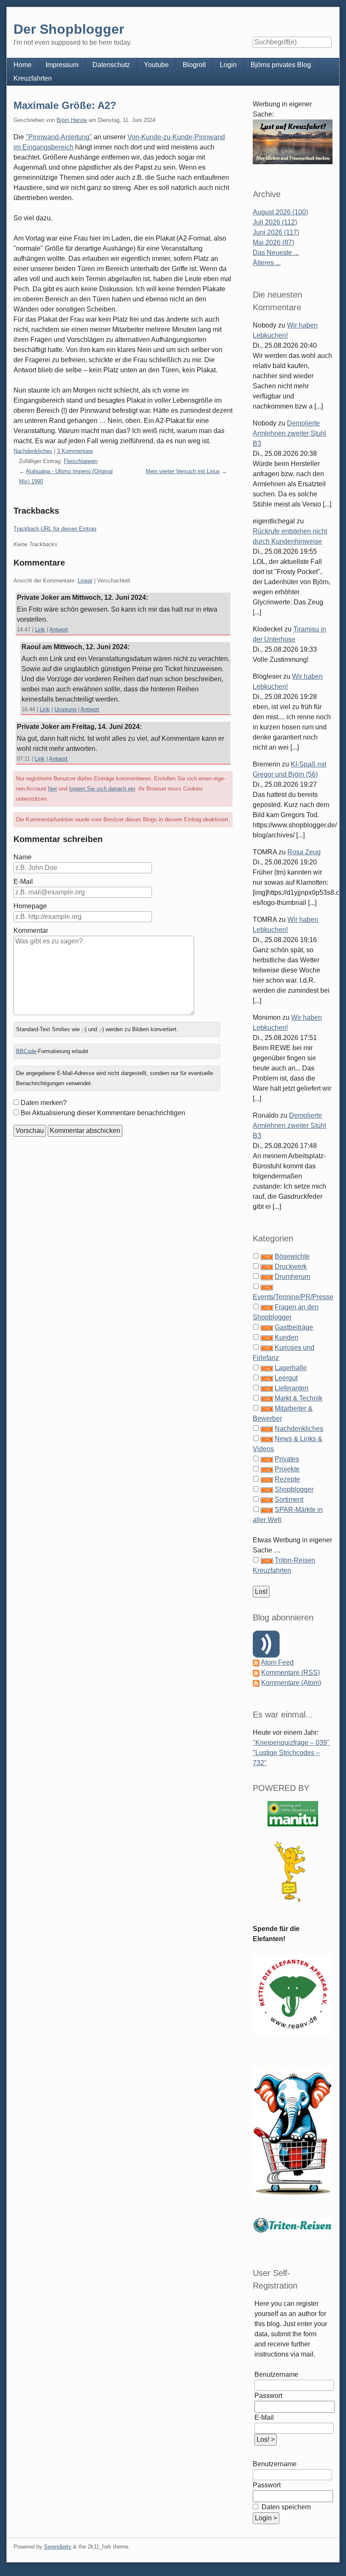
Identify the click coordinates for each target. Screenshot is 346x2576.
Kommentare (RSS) (291, 1673)
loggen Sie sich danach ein (102, 789)
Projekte (287, 1469)
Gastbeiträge (294, 1327)
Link (40, 630)
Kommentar (31, 930)
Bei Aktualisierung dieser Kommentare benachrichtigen (103, 1113)
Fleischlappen (81, 461)
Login (228, 65)
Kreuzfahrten (33, 78)
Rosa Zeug (304, 852)
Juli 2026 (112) (275, 222)
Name (23, 857)
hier (53, 789)
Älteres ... (267, 263)
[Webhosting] (293, 1813)
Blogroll (194, 65)
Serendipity (58, 2547)
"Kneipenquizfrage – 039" (291, 1743)
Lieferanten (292, 1388)
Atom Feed (277, 1662)
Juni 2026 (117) (276, 232)
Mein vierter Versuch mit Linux (183, 471)
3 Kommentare (75, 451)
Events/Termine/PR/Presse (293, 1297)
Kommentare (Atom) (291, 1683)
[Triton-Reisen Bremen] (292, 142)
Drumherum (292, 1277)
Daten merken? (44, 1103)
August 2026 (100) (280, 212)
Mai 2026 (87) (273, 242)
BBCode (26, 1051)
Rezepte (287, 1479)
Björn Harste (72, 120)
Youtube (156, 65)
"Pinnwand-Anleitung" (59, 137)
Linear (85, 581)
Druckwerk (291, 1266)
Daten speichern (285, 2507)
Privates (287, 1459)
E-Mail (23, 882)
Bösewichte (292, 1256)
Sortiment (289, 1499)
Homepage (30, 906)
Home (23, 65)
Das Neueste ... (276, 253)
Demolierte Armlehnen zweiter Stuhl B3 (289, 433)
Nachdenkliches (33, 451)
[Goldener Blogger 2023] (292, 1871)
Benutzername (276, 2374)
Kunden (287, 1337)
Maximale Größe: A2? (65, 105)
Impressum (62, 65)
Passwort (268, 2396)
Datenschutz (111, 65)
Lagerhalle (291, 1368)
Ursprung (65, 709)
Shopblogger (294, 1489)
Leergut (286, 1378)
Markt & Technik (299, 1398)
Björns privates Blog (281, 65)
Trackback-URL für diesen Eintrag (55, 529)
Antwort (59, 630)
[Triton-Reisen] (292, 2225)
